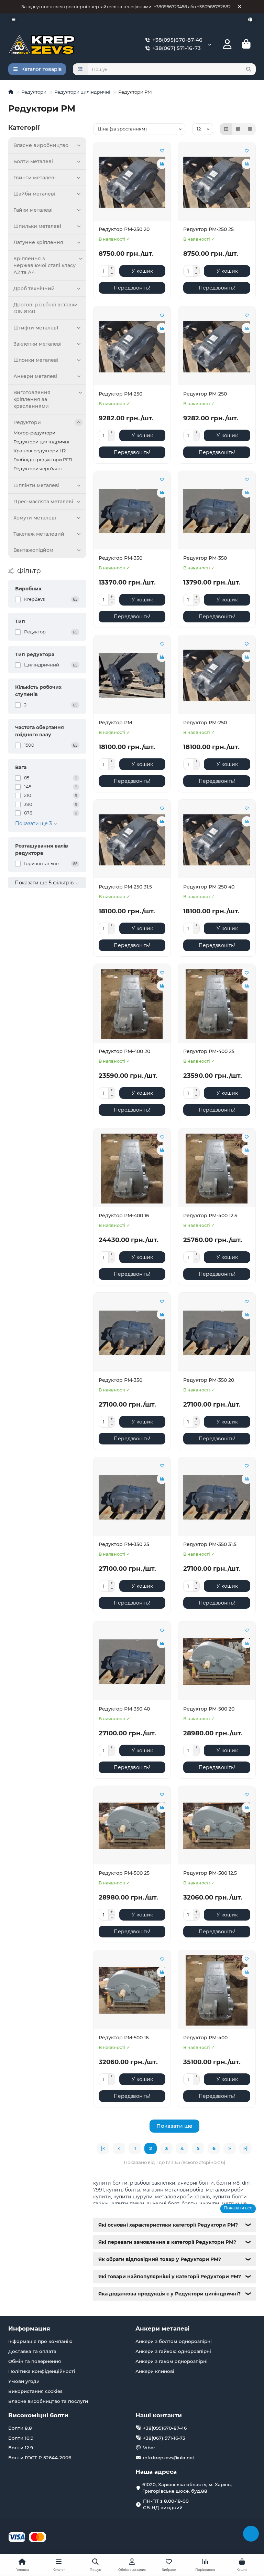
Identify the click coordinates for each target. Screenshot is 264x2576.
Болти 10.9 (21, 2438)
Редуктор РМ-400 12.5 (210, 1216)
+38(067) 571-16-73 (177, 48)
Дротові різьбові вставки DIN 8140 (46, 308)
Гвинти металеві (35, 178)
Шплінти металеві (36, 485)
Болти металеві (33, 161)
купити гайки (127, 2204)
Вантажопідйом (33, 550)
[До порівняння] (162, 164)
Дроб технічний (34, 288)
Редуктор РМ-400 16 (124, 1216)
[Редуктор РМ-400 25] (217, 1004)
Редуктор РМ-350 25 (124, 1544)
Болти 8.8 (20, 2428)
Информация (29, 2328)
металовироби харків (183, 2197)
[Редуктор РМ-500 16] (132, 1990)
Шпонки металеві (36, 360)
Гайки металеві (33, 210)
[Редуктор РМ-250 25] (217, 182)
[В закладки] (162, 151)
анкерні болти (196, 2183)
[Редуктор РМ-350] (132, 511)
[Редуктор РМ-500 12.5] (217, 1826)
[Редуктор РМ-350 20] (217, 1333)
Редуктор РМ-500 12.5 (210, 1873)
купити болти (110, 2183)
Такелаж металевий (39, 534)
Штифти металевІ (36, 328)
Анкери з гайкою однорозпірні (173, 2351)
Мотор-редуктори (34, 433)
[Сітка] (226, 129)
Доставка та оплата (32, 2351)
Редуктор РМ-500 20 (209, 1709)
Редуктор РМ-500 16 (124, 2038)
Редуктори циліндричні (82, 92)
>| (245, 2148)
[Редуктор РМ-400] (217, 1990)
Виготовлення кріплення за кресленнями (32, 399)
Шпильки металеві (37, 226)
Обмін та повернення (35, 2361)
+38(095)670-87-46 (177, 40)
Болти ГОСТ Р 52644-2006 (40, 2458)
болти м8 (228, 2183)
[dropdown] (13, 19)
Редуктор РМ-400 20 (124, 1051)
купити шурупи (133, 2197)
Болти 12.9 (21, 2448)
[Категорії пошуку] (80, 69)
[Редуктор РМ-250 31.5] (132, 840)
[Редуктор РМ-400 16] (132, 1169)
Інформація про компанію (40, 2341)
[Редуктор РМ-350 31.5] (217, 1497)
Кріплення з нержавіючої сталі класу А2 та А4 (45, 265)
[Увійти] (227, 44)
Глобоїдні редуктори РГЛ (43, 460)
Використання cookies (35, 2391)
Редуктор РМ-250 (120, 394)
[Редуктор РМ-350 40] (132, 1662)
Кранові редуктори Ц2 (40, 451)
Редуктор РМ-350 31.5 (210, 1544)
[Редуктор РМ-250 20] (132, 182)
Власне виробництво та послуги (48, 2401)
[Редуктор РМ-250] (132, 347)
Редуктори (34, 92)
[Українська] (250, 19)
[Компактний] (250, 129)
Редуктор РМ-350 (120, 558)
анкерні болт (163, 2204)
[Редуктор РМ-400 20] (132, 1004)
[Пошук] (249, 69)
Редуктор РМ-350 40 (124, 1709)
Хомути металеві (35, 518)
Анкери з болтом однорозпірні (174, 2341)
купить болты (123, 2190)
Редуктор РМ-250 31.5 (125, 887)
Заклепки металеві (37, 344)
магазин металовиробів (173, 2190)
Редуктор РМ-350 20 (209, 1380)
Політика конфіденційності (42, 2371)
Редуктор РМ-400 (205, 2038)
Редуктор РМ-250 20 (124, 229)
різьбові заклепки (153, 2183)
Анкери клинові (155, 2371)
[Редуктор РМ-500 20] (217, 1662)
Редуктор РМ (115, 723)
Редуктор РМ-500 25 (124, 1873)
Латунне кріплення (38, 242)
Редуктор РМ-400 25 (209, 1051)
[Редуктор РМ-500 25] (132, 1826)
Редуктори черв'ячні (38, 469)
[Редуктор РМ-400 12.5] (217, 1169)
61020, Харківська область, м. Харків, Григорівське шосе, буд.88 (187, 2488)
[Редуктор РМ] (132, 675)
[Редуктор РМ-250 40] (217, 840)
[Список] (238, 129)
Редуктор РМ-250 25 (208, 229)
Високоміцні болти (38, 2415)
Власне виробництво (41, 145)
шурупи (209, 2204)
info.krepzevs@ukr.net (169, 2458)
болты (189, 2204)
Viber (149, 2448)
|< (103, 2148)
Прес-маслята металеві (43, 502)
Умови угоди (24, 2381)
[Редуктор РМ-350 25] (132, 1497)
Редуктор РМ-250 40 (209, 887)
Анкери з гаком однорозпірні (172, 2361)
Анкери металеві (35, 376)
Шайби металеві (34, 194)
